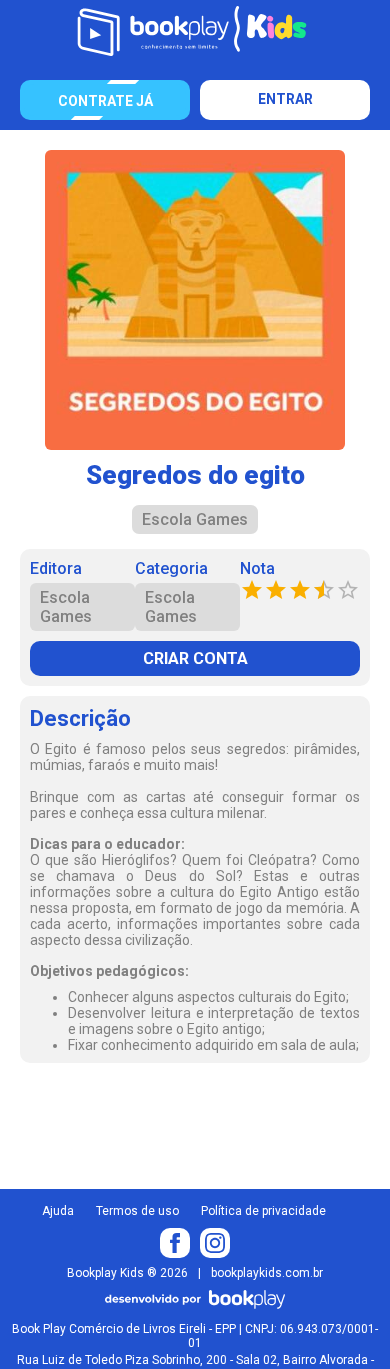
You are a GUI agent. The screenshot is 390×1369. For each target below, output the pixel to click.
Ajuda (58, 1211)
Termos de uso (137, 1211)
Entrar (285, 99)
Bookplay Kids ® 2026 (127, 1273)
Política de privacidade (263, 1211)
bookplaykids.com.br (267, 1273)
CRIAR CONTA (195, 658)
